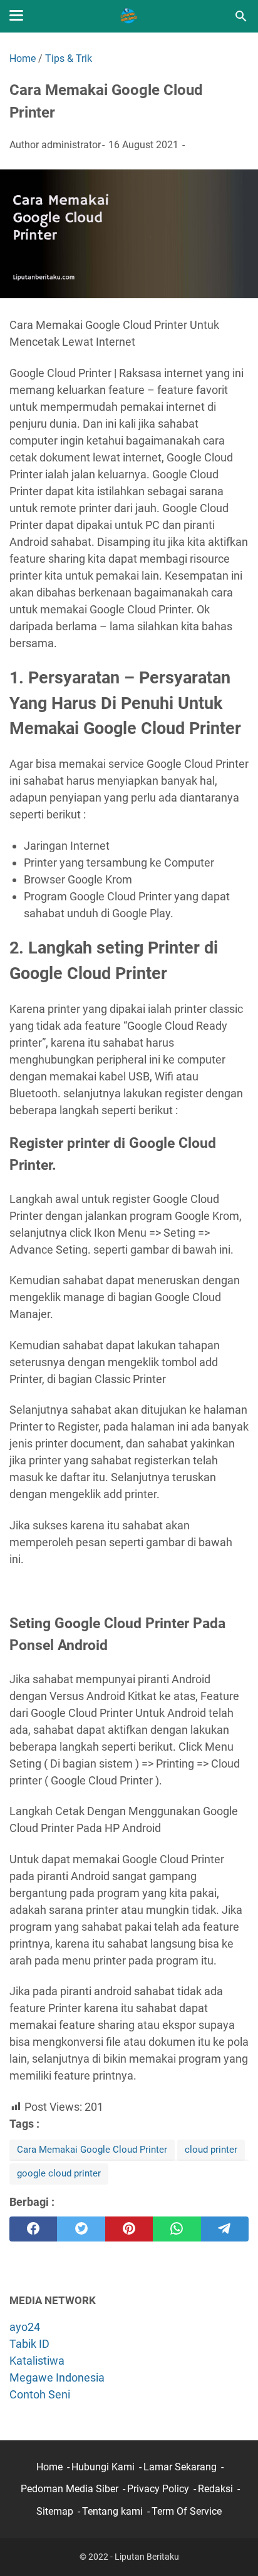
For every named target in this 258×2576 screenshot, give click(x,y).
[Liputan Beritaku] (129, 16)
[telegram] (225, 2229)
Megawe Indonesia (57, 2377)
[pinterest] (129, 2229)
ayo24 (25, 2327)
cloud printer (211, 2150)
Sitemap (55, 2511)
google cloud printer (59, 2173)
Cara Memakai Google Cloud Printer (92, 2150)
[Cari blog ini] (241, 16)
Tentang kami (112, 2511)
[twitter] (81, 2229)
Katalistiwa (37, 2361)
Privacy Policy (158, 2489)
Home (49, 2467)
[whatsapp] (177, 2229)
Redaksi (215, 2489)
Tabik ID (29, 2344)
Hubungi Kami (103, 2467)
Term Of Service (187, 2511)
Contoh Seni (40, 2394)
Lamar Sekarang (180, 2467)
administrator (71, 145)
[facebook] (33, 2229)
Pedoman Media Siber (70, 2489)
